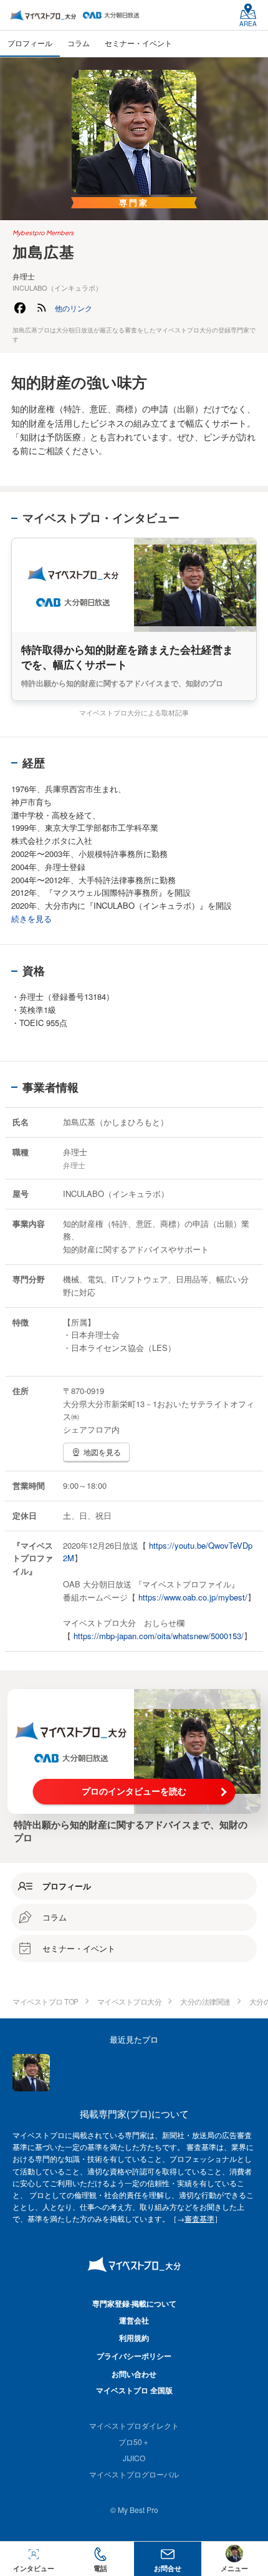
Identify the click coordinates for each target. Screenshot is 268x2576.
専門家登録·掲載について (134, 2303)
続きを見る (31, 918)
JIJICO (134, 2458)
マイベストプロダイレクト (134, 2425)
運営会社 (134, 2320)
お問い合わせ (134, 2374)
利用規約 (134, 2338)
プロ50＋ (134, 2442)
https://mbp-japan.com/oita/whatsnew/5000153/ (159, 1636)
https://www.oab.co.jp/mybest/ (193, 1597)
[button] (74, 308)
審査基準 (199, 2218)
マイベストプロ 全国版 (134, 2390)
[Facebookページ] (20, 308)
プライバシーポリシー (134, 2356)
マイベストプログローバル (134, 2474)
